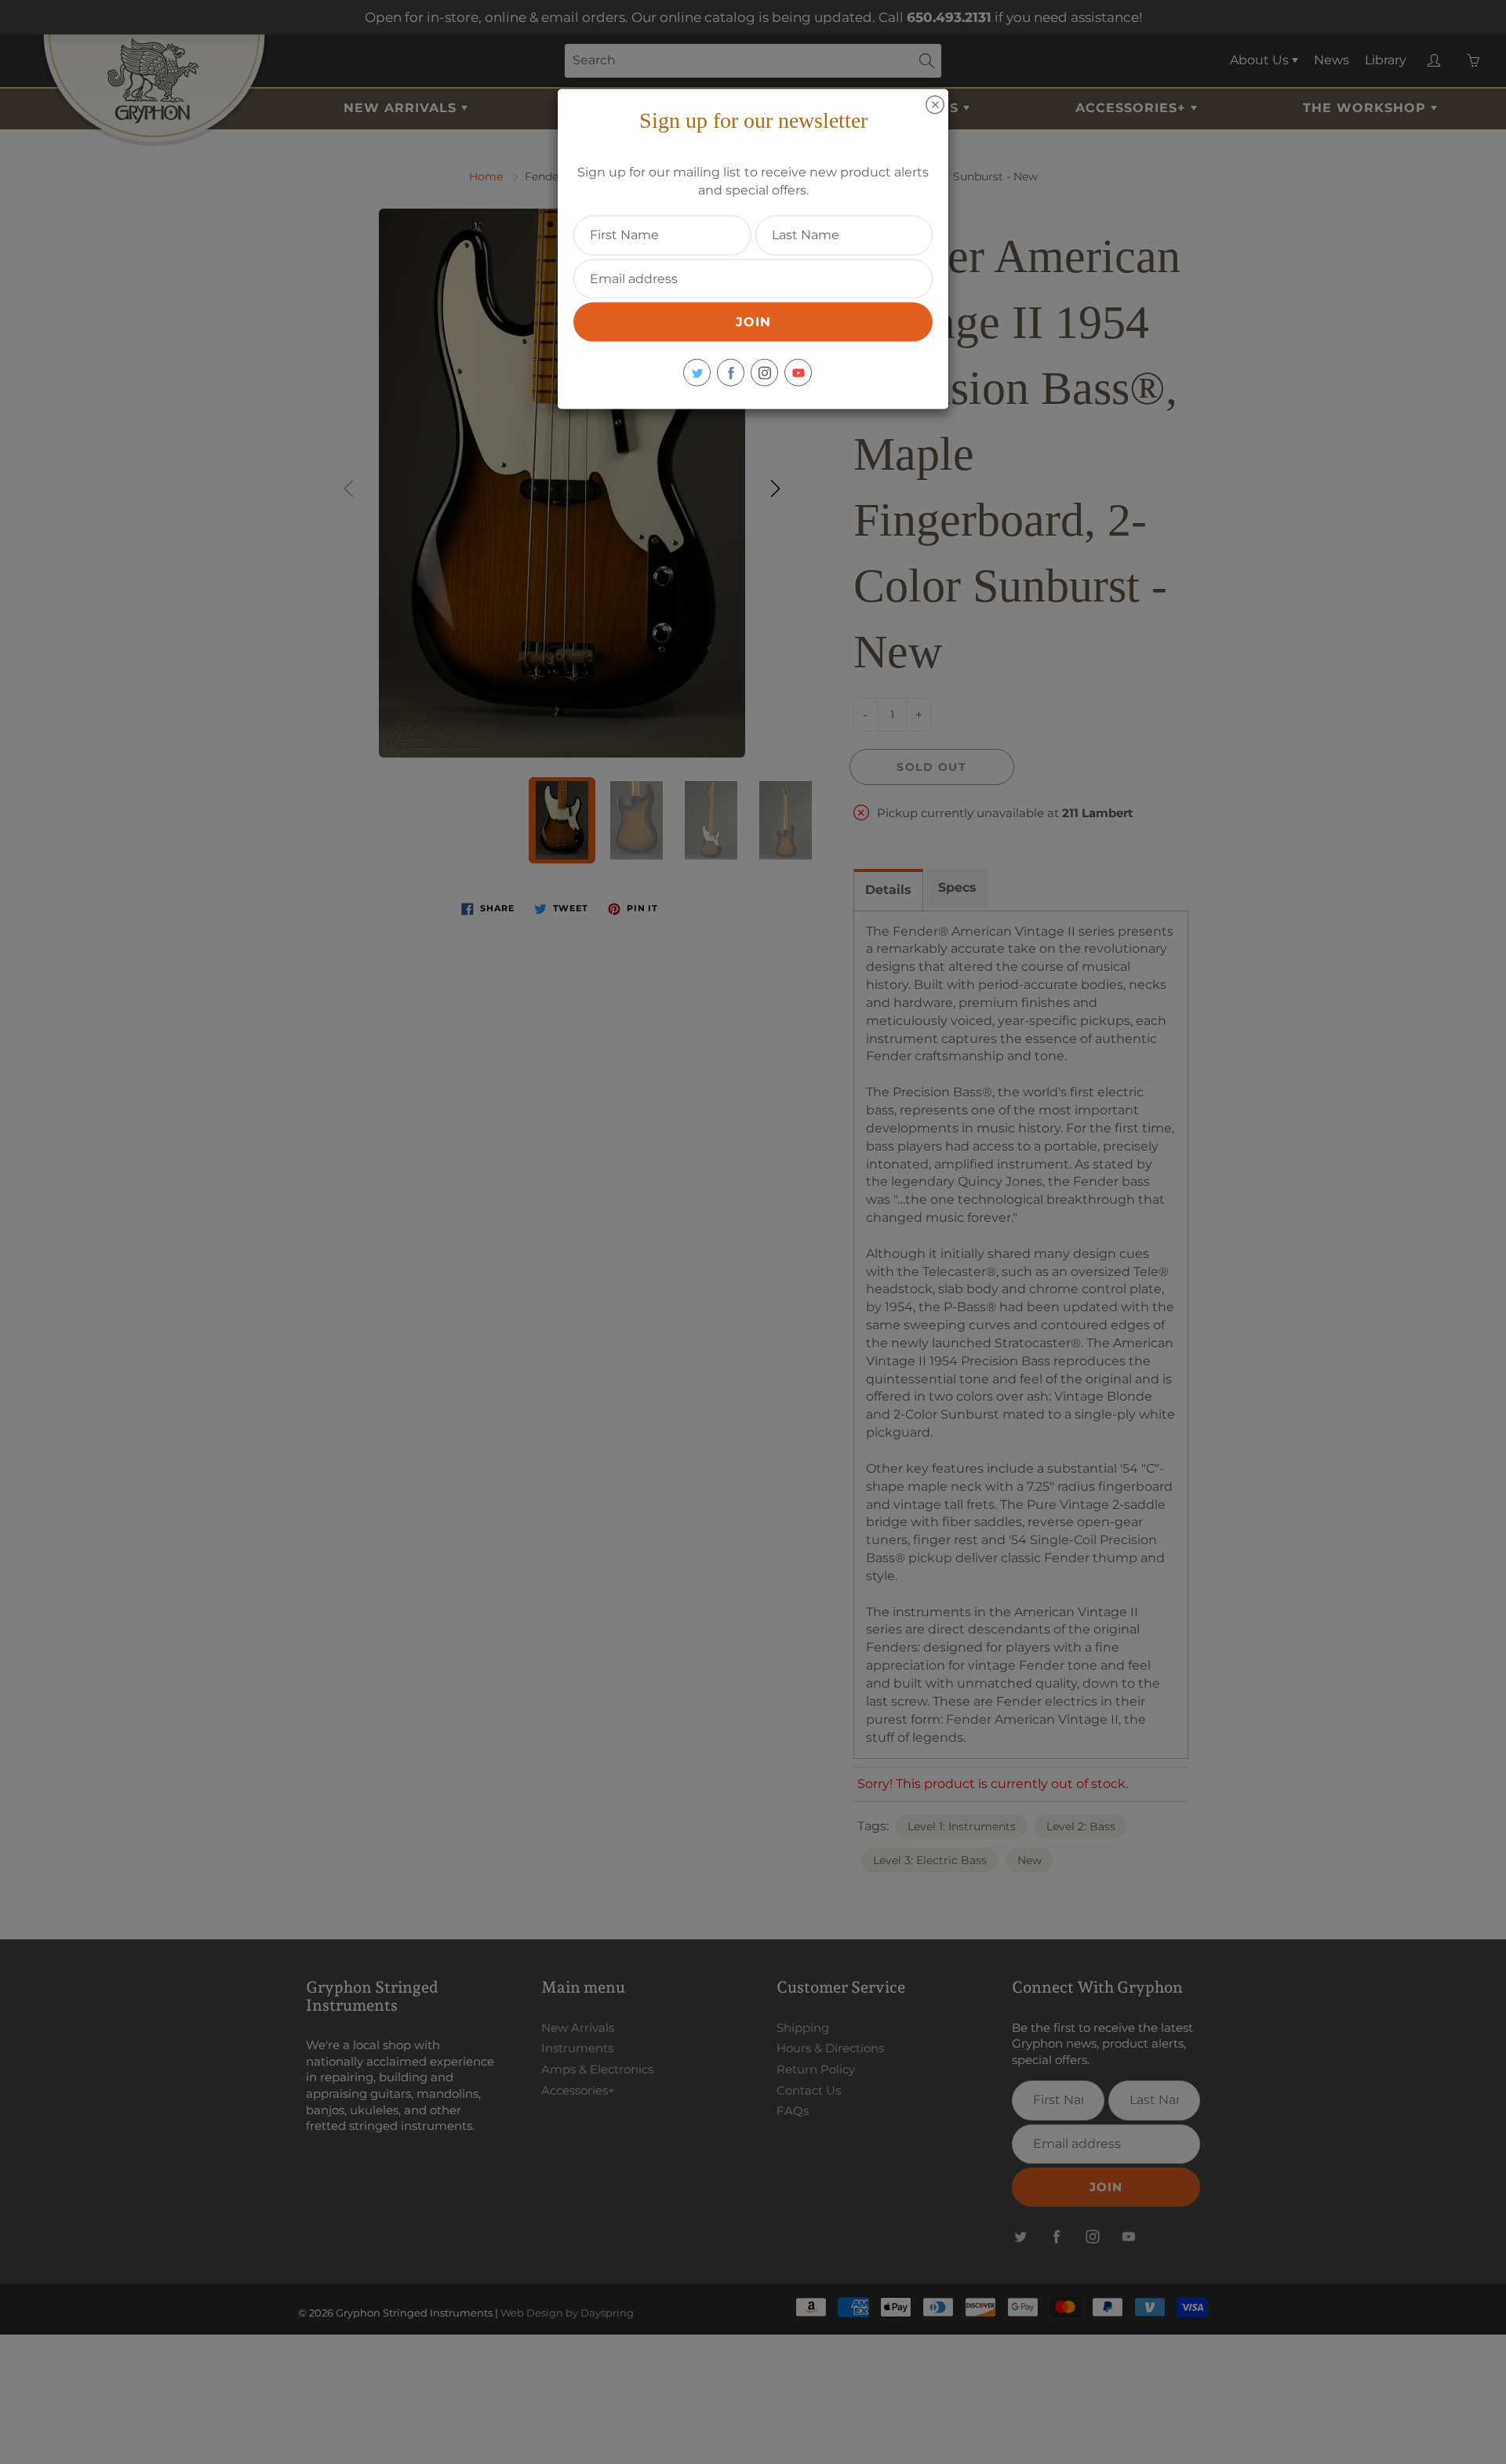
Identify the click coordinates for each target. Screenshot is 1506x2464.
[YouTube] (798, 373)
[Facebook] (731, 373)
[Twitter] (697, 373)
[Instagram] (764, 373)
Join (753, 322)
